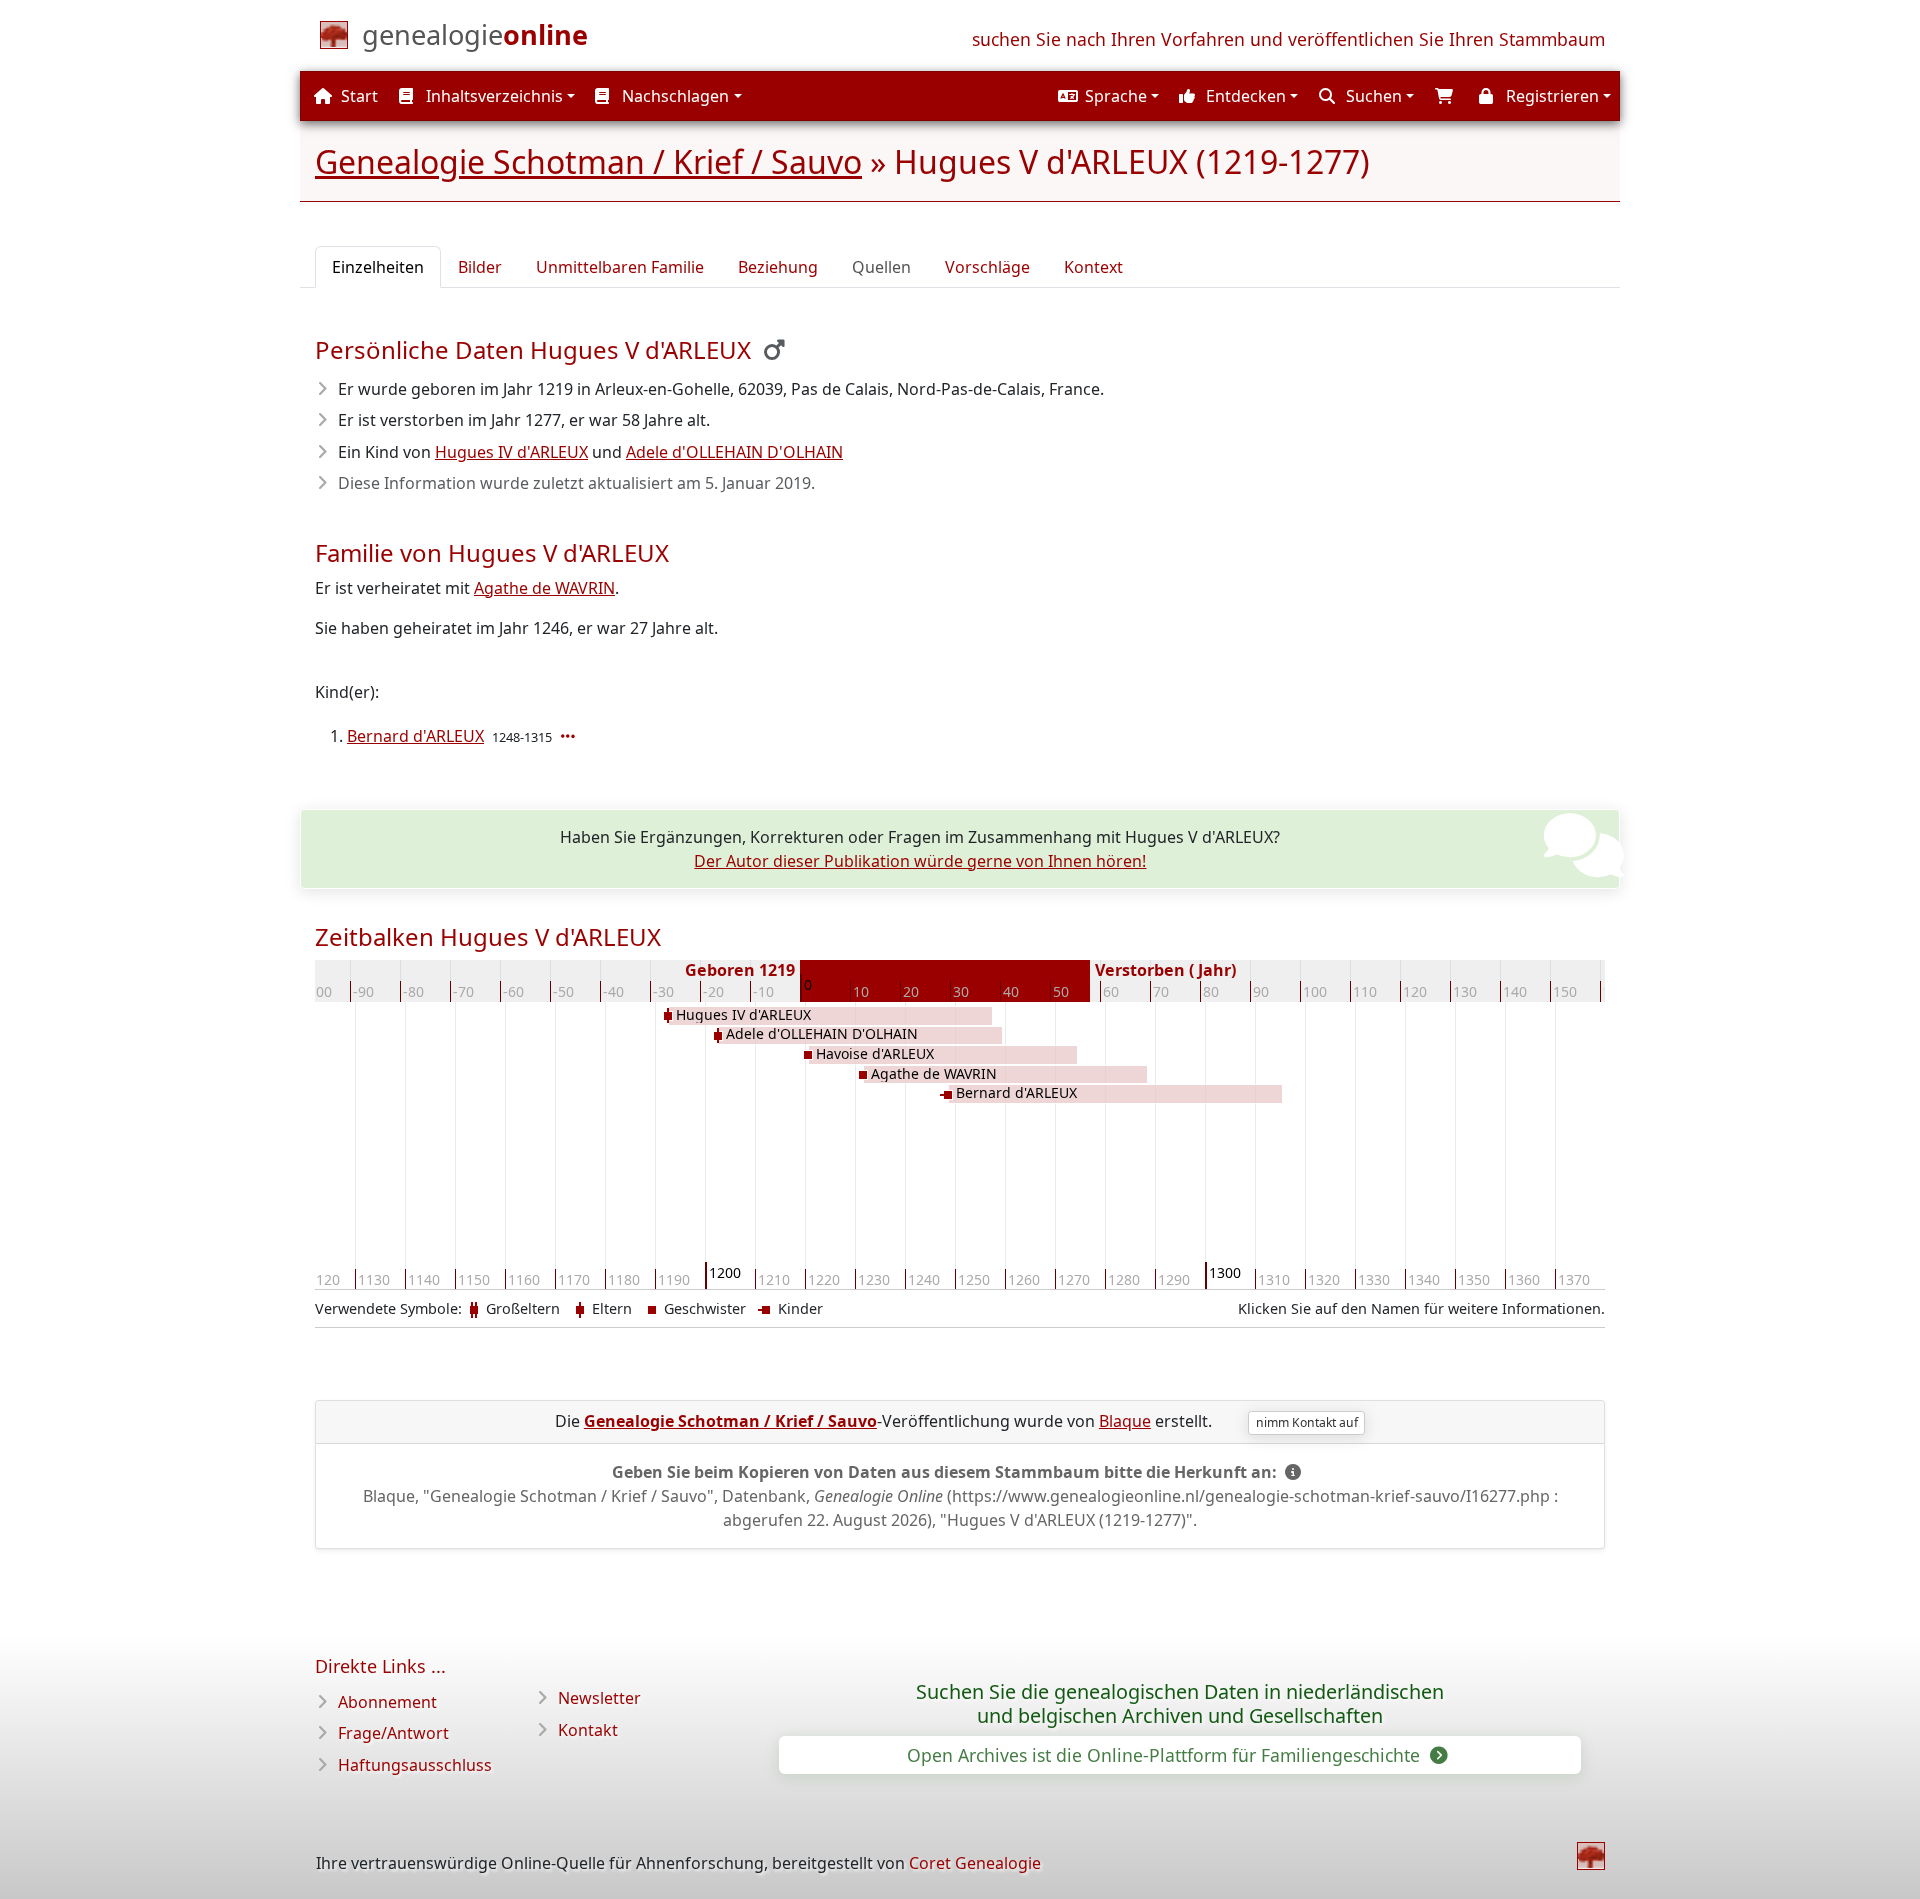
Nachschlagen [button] (673, 96)
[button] (1106, 96)
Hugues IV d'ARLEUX (511, 452)
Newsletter (599, 1698)
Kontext (1093, 267)
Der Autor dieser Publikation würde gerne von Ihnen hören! (920, 861)
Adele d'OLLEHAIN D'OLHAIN (734, 452)
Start (357, 96)
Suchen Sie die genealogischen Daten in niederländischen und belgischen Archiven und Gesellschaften (1180, 1704)
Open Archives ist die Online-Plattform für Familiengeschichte (1166, 1755)
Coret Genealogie (975, 1863)
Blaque (1125, 1421)
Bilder (480, 267)
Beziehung (778, 267)
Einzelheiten (378, 267)
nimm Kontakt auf (1307, 1422)
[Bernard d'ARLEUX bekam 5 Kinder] (570, 736)
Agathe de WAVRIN (544, 588)
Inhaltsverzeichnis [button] (492, 96)
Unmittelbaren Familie (620, 267)
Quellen (881, 267)
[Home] (1591, 1856)
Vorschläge (987, 267)
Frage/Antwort (393, 1733)
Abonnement (387, 1702)
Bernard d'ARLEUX (415, 736)
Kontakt (588, 1730)
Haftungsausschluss (415, 1765)
